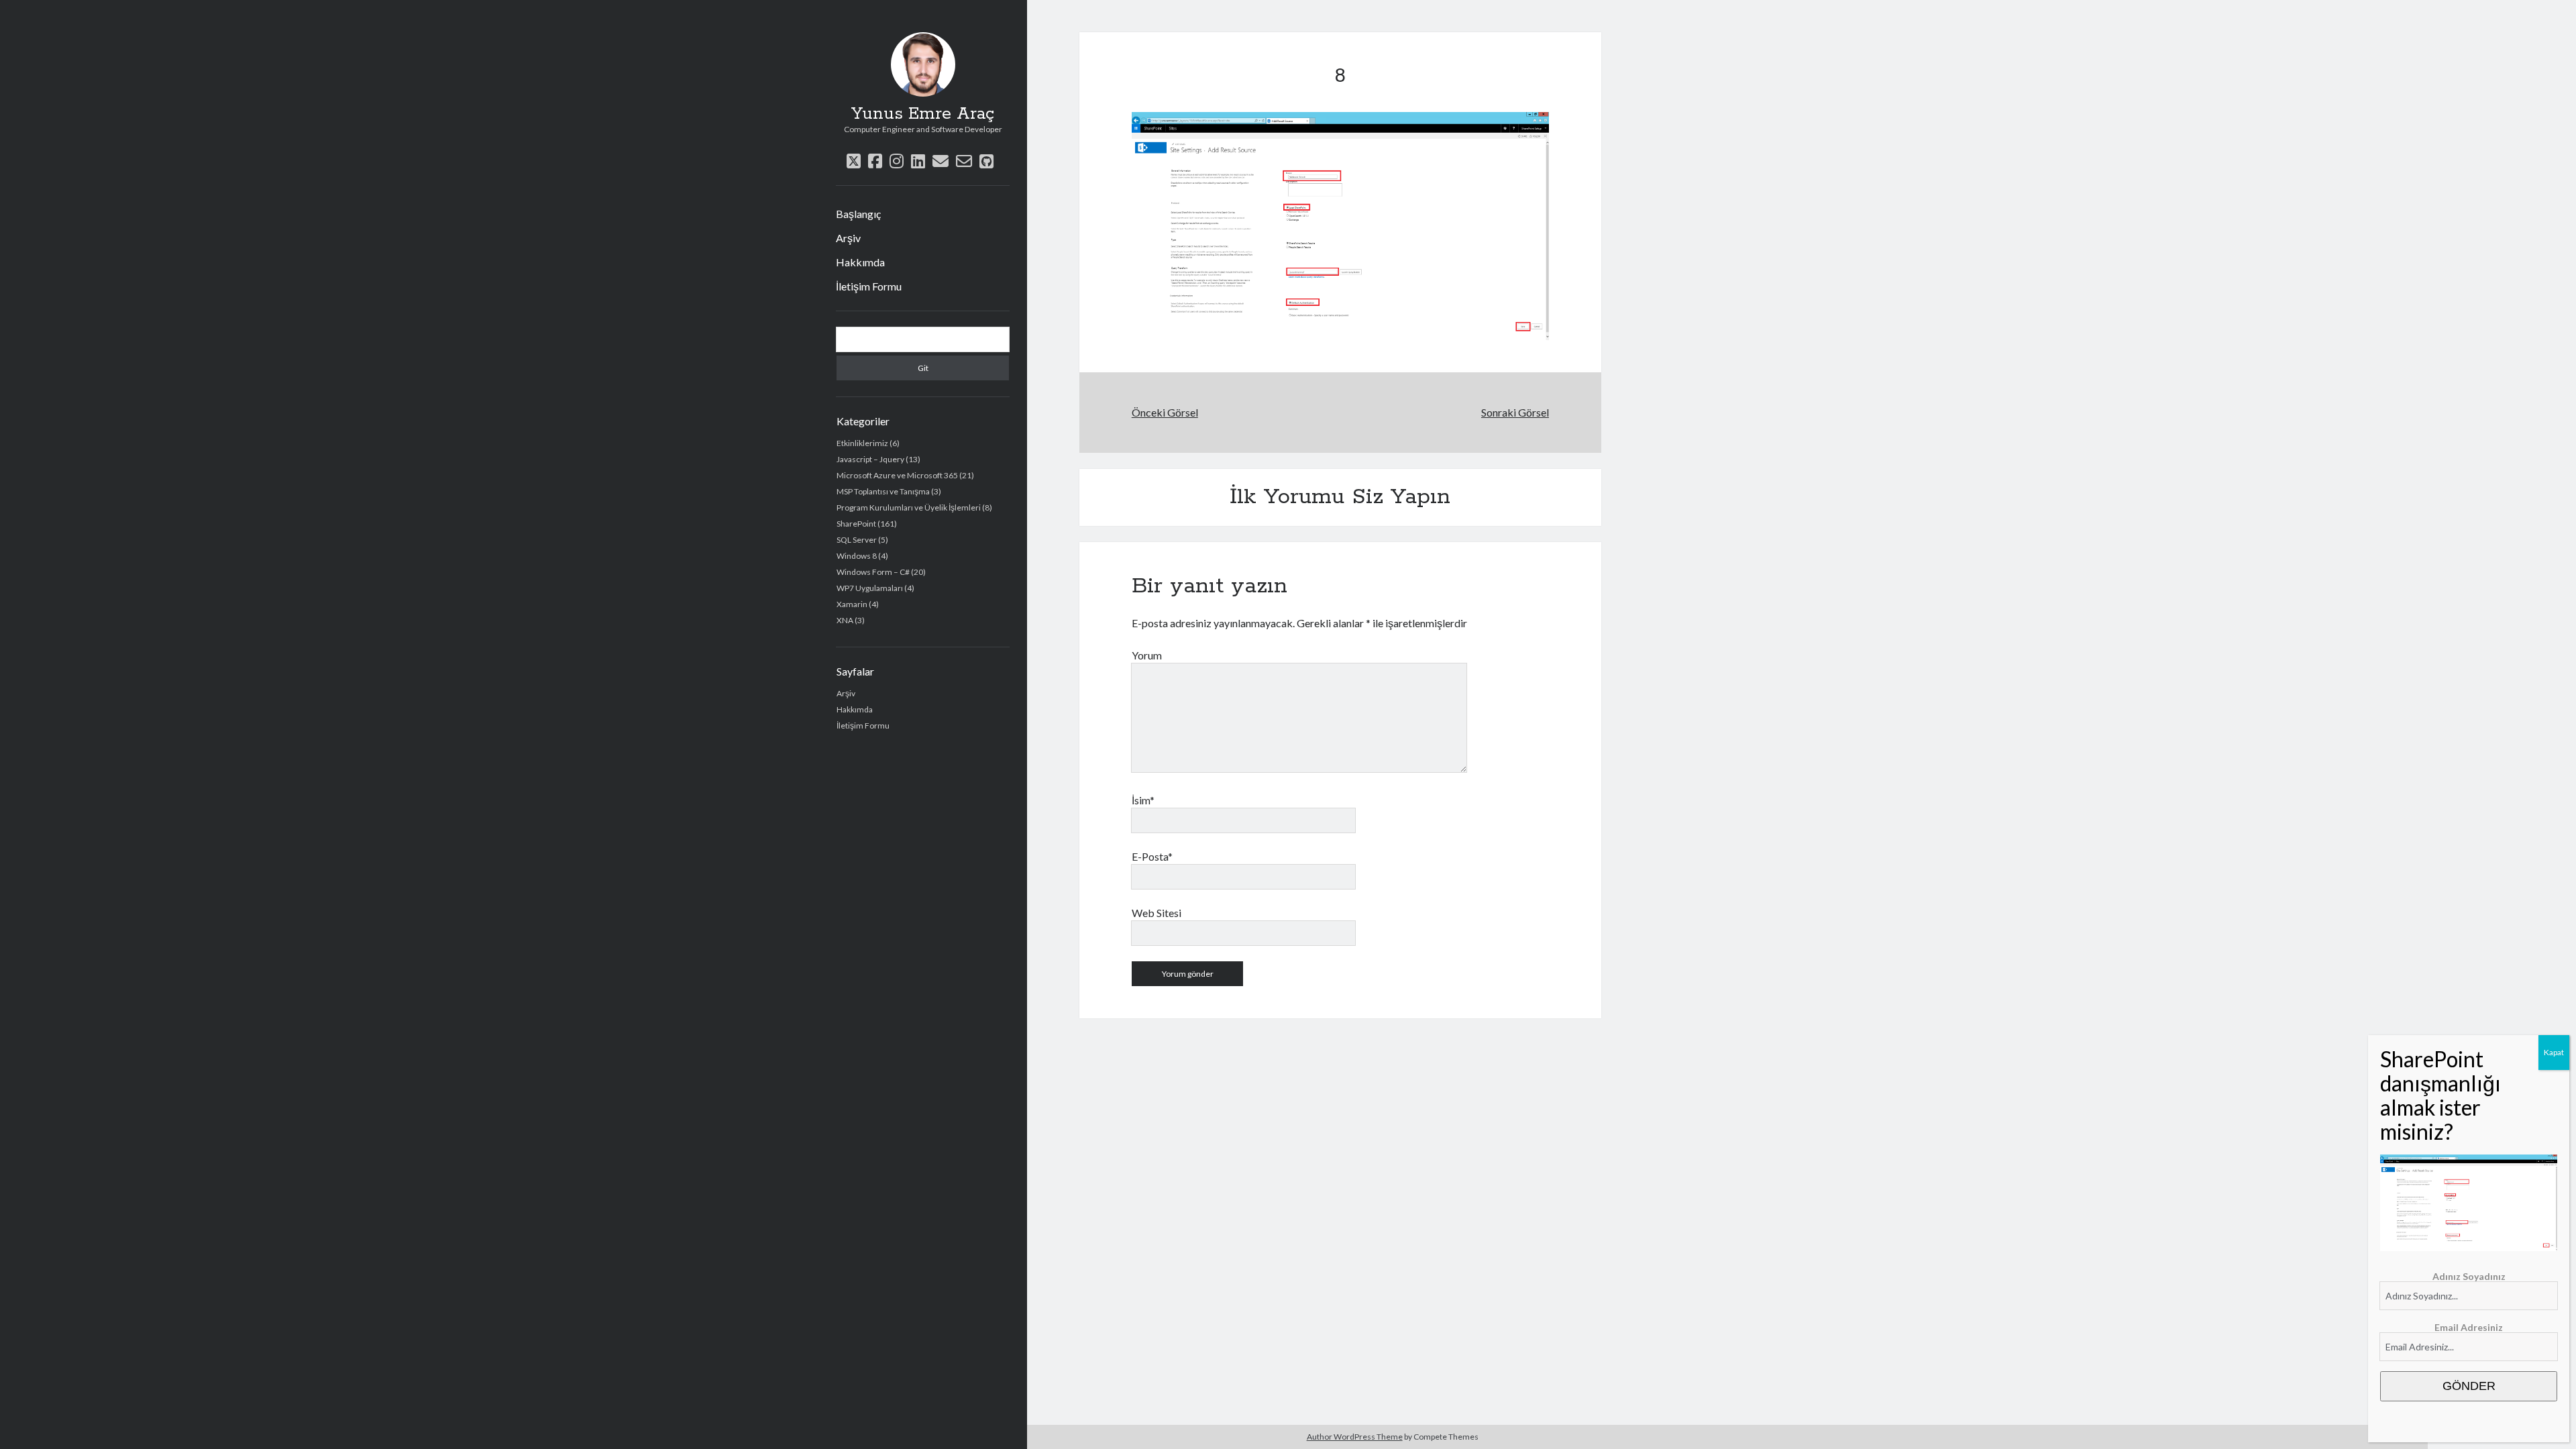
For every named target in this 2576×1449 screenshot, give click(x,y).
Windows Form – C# (873, 572)
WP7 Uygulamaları (870, 588)
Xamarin (852, 604)
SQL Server (857, 540)
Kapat (2554, 1052)
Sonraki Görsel (1515, 412)
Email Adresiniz (2469, 1327)
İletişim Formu (869, 286)
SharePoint (856, 524)
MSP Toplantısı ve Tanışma (883, 491)
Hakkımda (860, 262)
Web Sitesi (1157, 913)
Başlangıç (858, 214)
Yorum (1147, 655)
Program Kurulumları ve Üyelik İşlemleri (909, 507)
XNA (845, 620)
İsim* (1143, 800)
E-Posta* (1152, 856)
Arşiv (848, 238)
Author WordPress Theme (1355, 1437)
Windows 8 (857, 556)
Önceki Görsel (1165, 412)
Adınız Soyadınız (2469, 1276)
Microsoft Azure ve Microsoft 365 (897, 475)
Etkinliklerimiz (862, 443)
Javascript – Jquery (870, 459)
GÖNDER (2469, 1386)
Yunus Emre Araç (923, 114)
